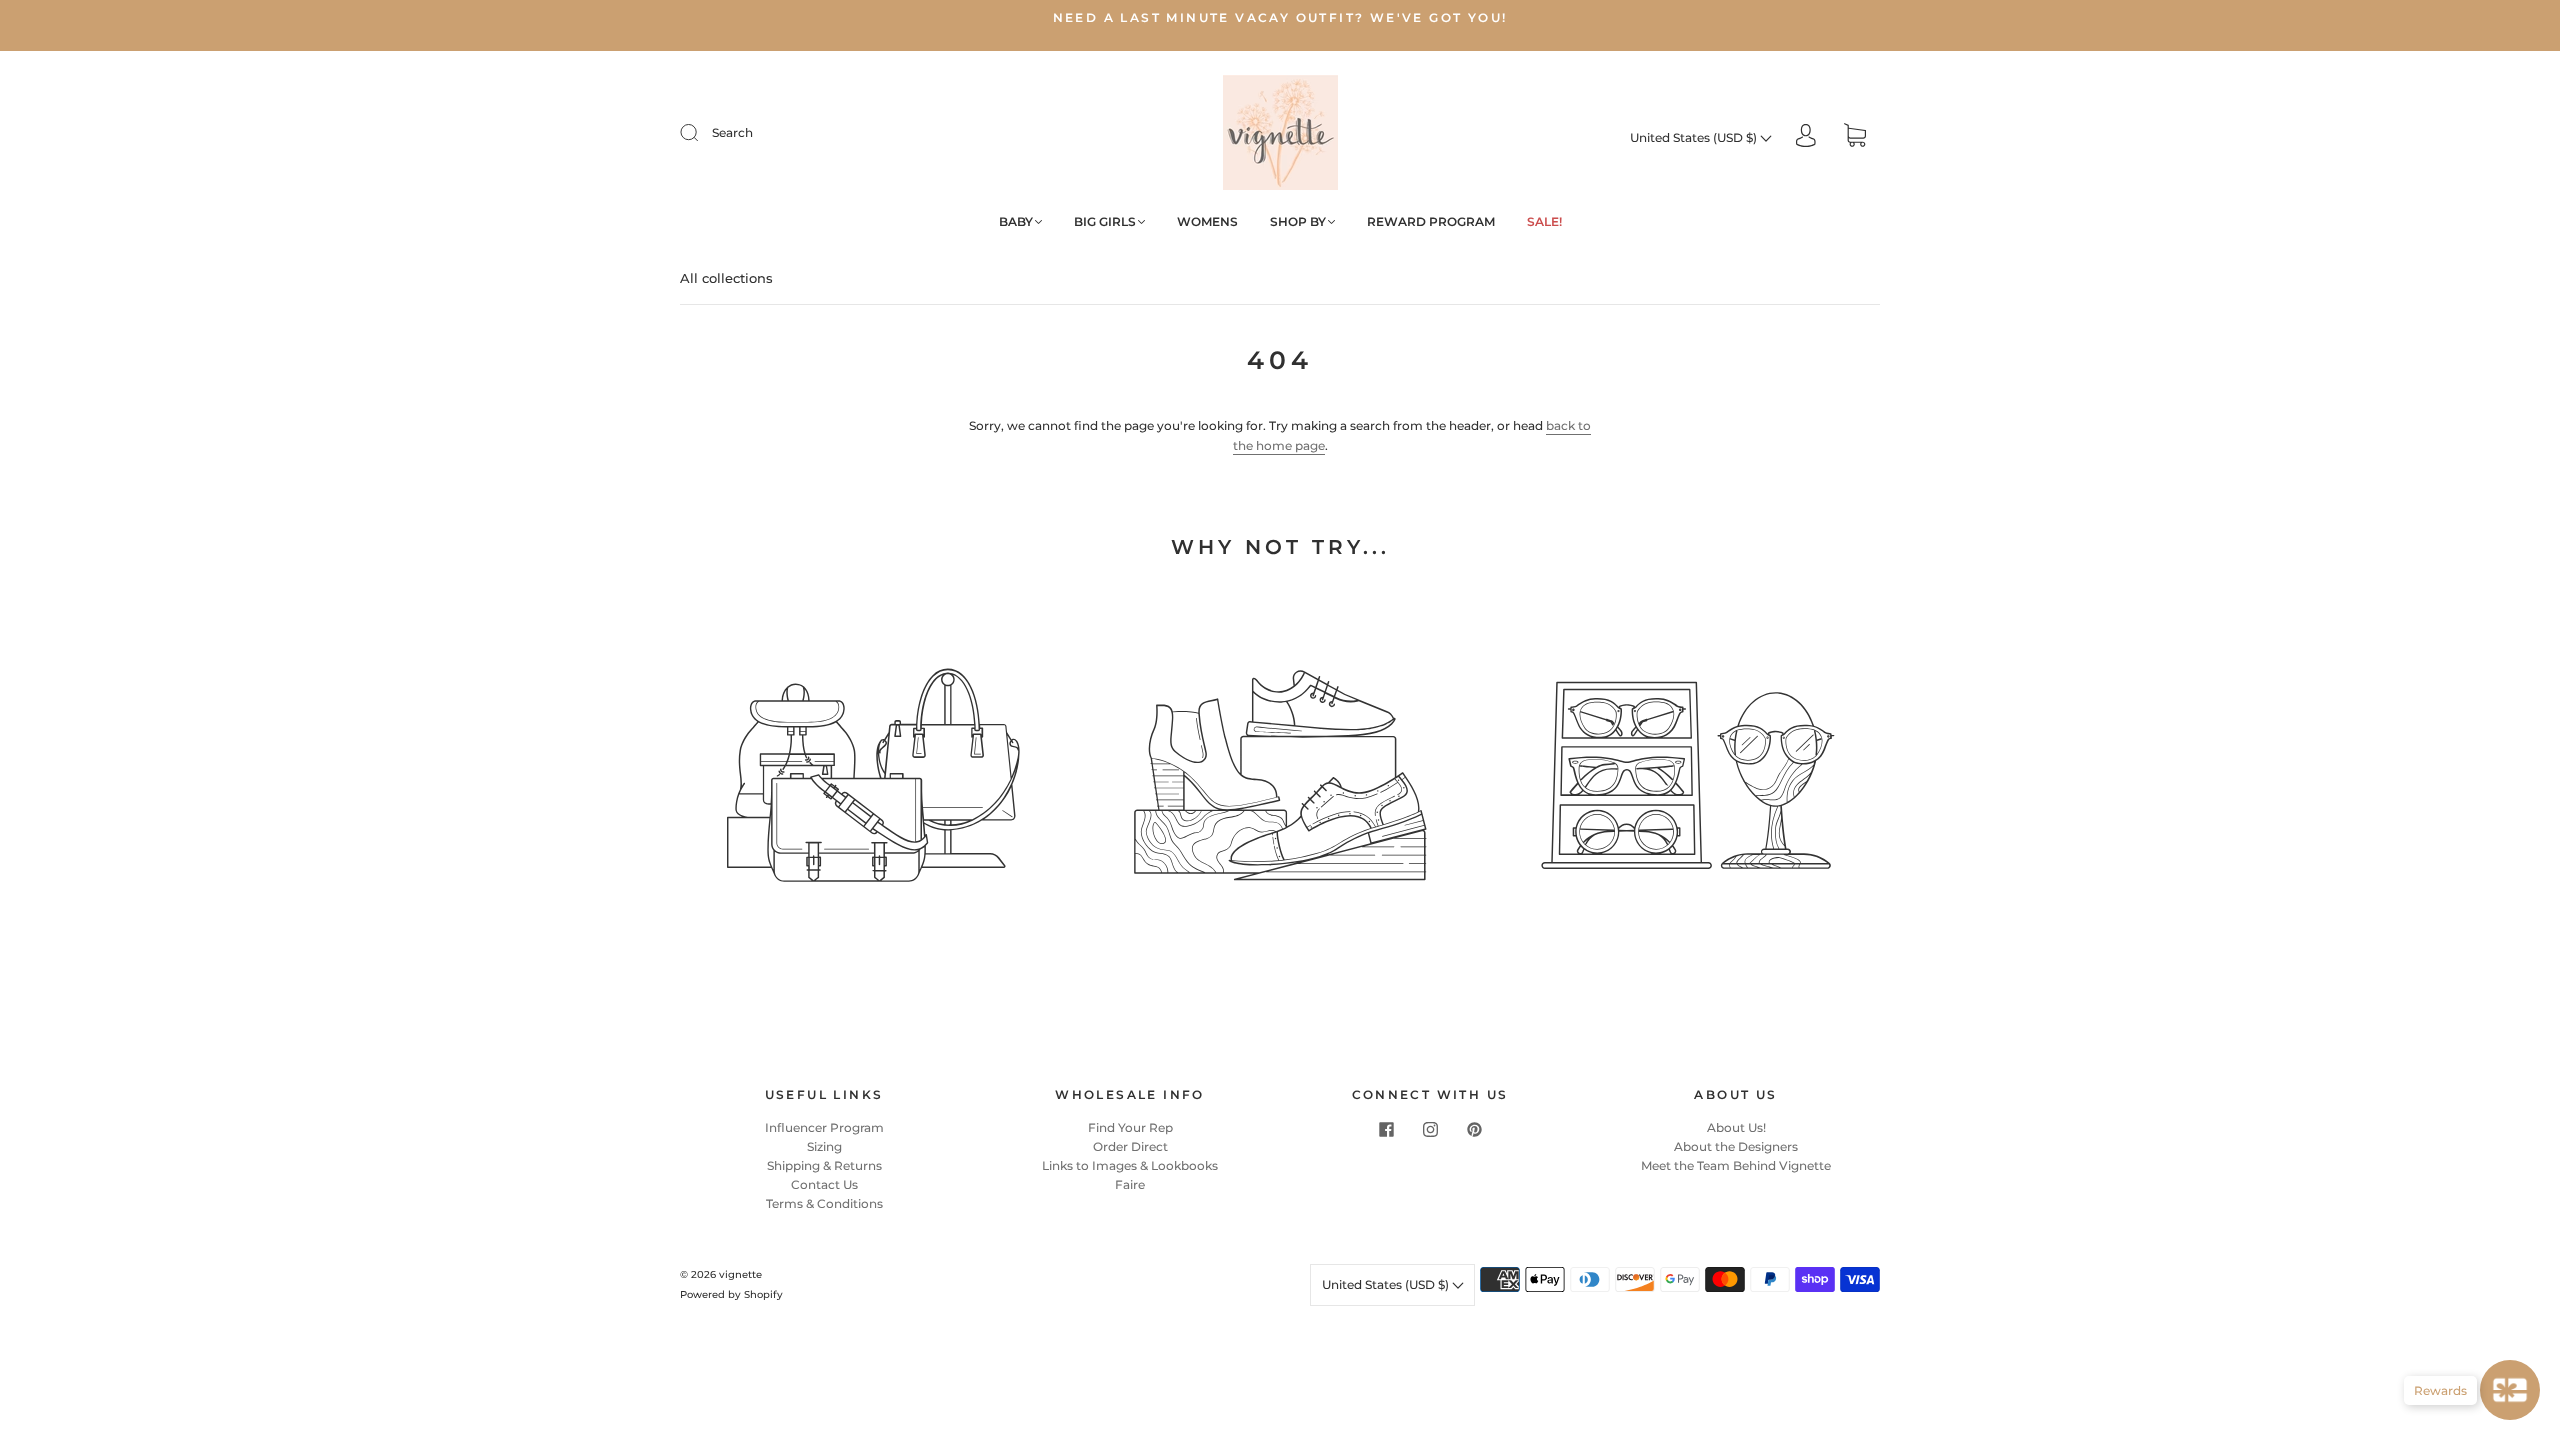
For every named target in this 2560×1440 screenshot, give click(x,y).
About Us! (1736, 1127)
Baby (1016, 221)
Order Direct (1130, 1146)
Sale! (1544, 221)
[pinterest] (1474, 1130)
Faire (1130, 1184)
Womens (1207, 221)
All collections (726, 278)
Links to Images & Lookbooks (1130, 1165)
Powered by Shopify (731, 1294)
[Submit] (702, 133)
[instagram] (1430, 1130)
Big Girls (1105, 221)
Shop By (1298, 221)
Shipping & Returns (824, 1165)
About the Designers (1736, 1146)
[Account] (1806, 137)
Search (732, 132)
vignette (740, 1274)
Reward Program (1431, 221)
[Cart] (1855, 137)
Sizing (824, 1146)
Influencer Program (824, 1127)
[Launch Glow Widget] (2510, 1390)
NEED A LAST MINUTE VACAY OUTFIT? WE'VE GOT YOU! (1280, 17)
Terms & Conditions (824, 1203)
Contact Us (824, 1184)
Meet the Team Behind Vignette (1736, 1165)
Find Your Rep (1130, 1127)
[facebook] (1386, 1130)
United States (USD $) (1695, 137)
